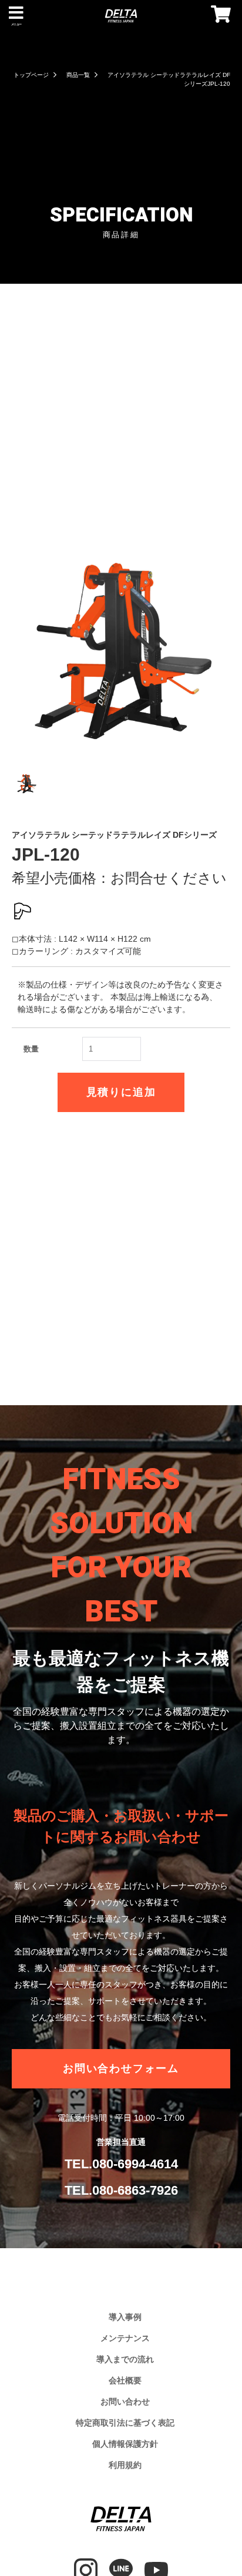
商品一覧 (78, 75)
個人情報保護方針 (125, 2444)
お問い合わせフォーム (121, 2068)
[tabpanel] (121, 651)
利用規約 (125, 2465)
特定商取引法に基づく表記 (125, 2423)
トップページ (31, 75)
